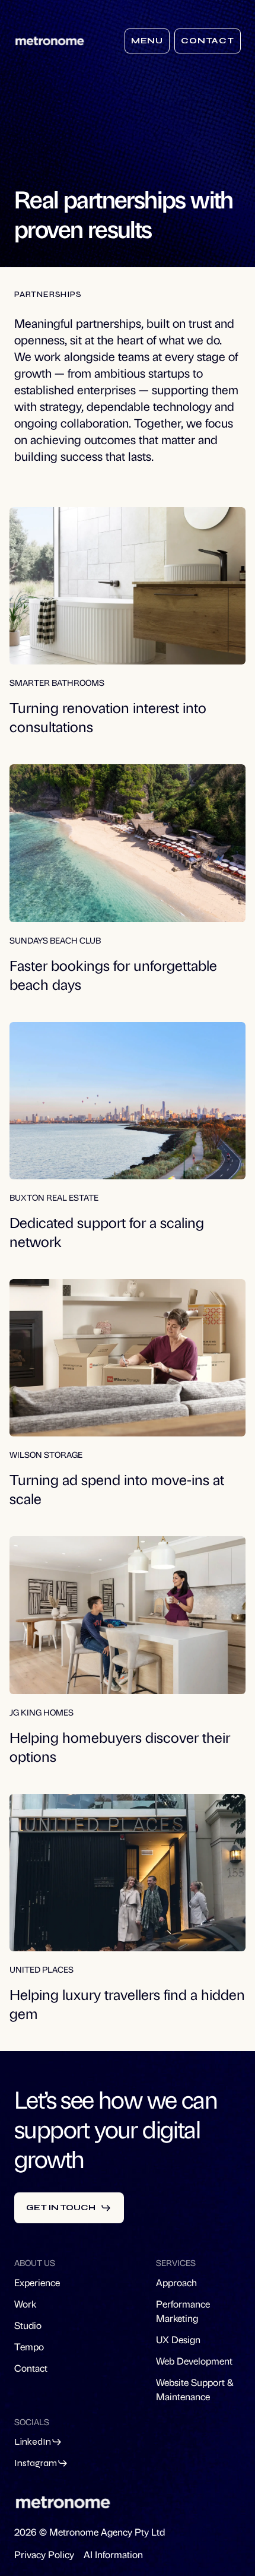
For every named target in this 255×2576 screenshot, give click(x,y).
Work (25, 2304)
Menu (147, 41)
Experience (37, 2282)
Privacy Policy (44, 2554)
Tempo (29, 2346)
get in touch (61, 2208)
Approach (176, 2282)
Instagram (36, 2463)
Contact (208, 41)
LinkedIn (33, 2441)
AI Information (113, 2554)
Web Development (194, 2361)
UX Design (178, 2339)
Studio (28, 2325)
